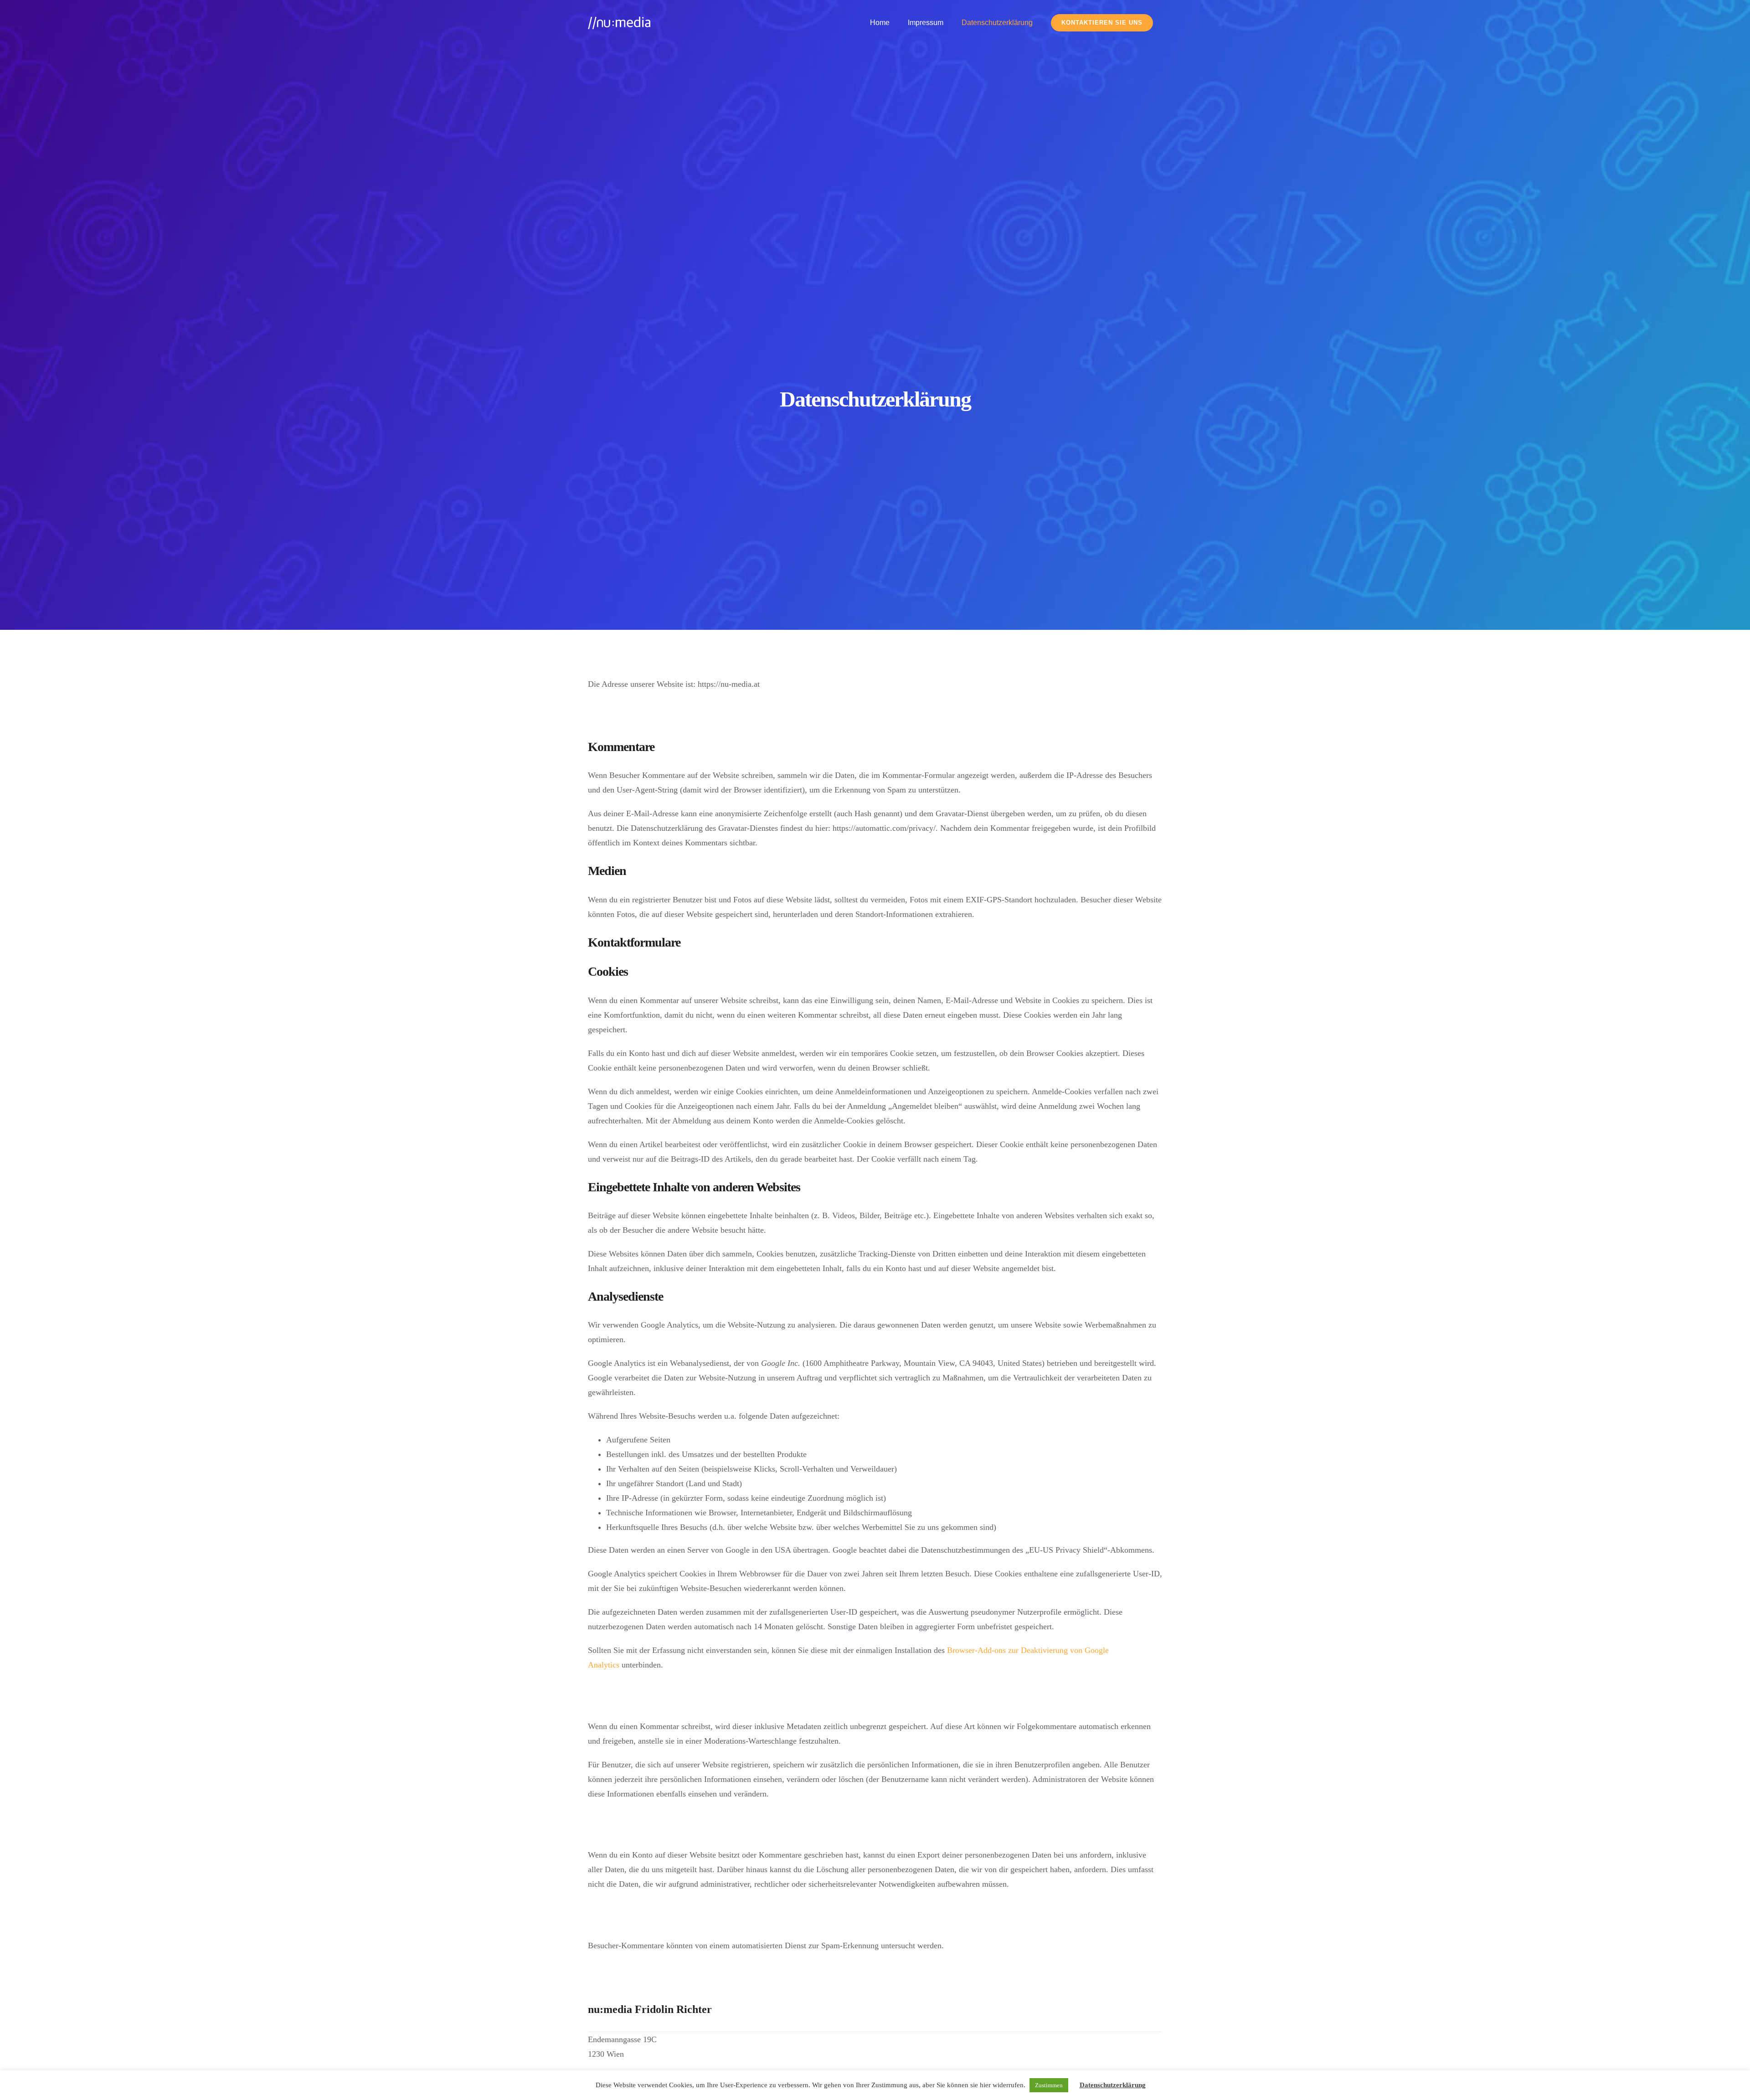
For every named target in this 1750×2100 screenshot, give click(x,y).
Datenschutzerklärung (1113, 2085)
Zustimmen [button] (1049, 2085)
